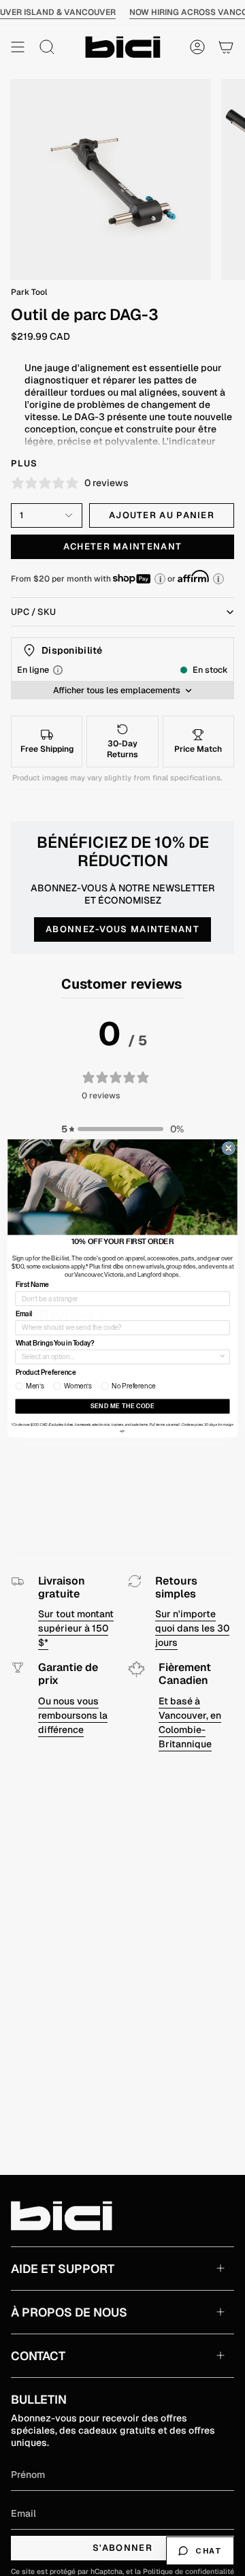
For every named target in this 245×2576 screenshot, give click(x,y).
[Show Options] (222, 1356)
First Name (33, 1284)
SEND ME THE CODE (122, 1406)
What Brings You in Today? (55, 1343)
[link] (122, 1187)
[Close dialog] (228, 1148)
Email (24, 1314)
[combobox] (120, 1356)
